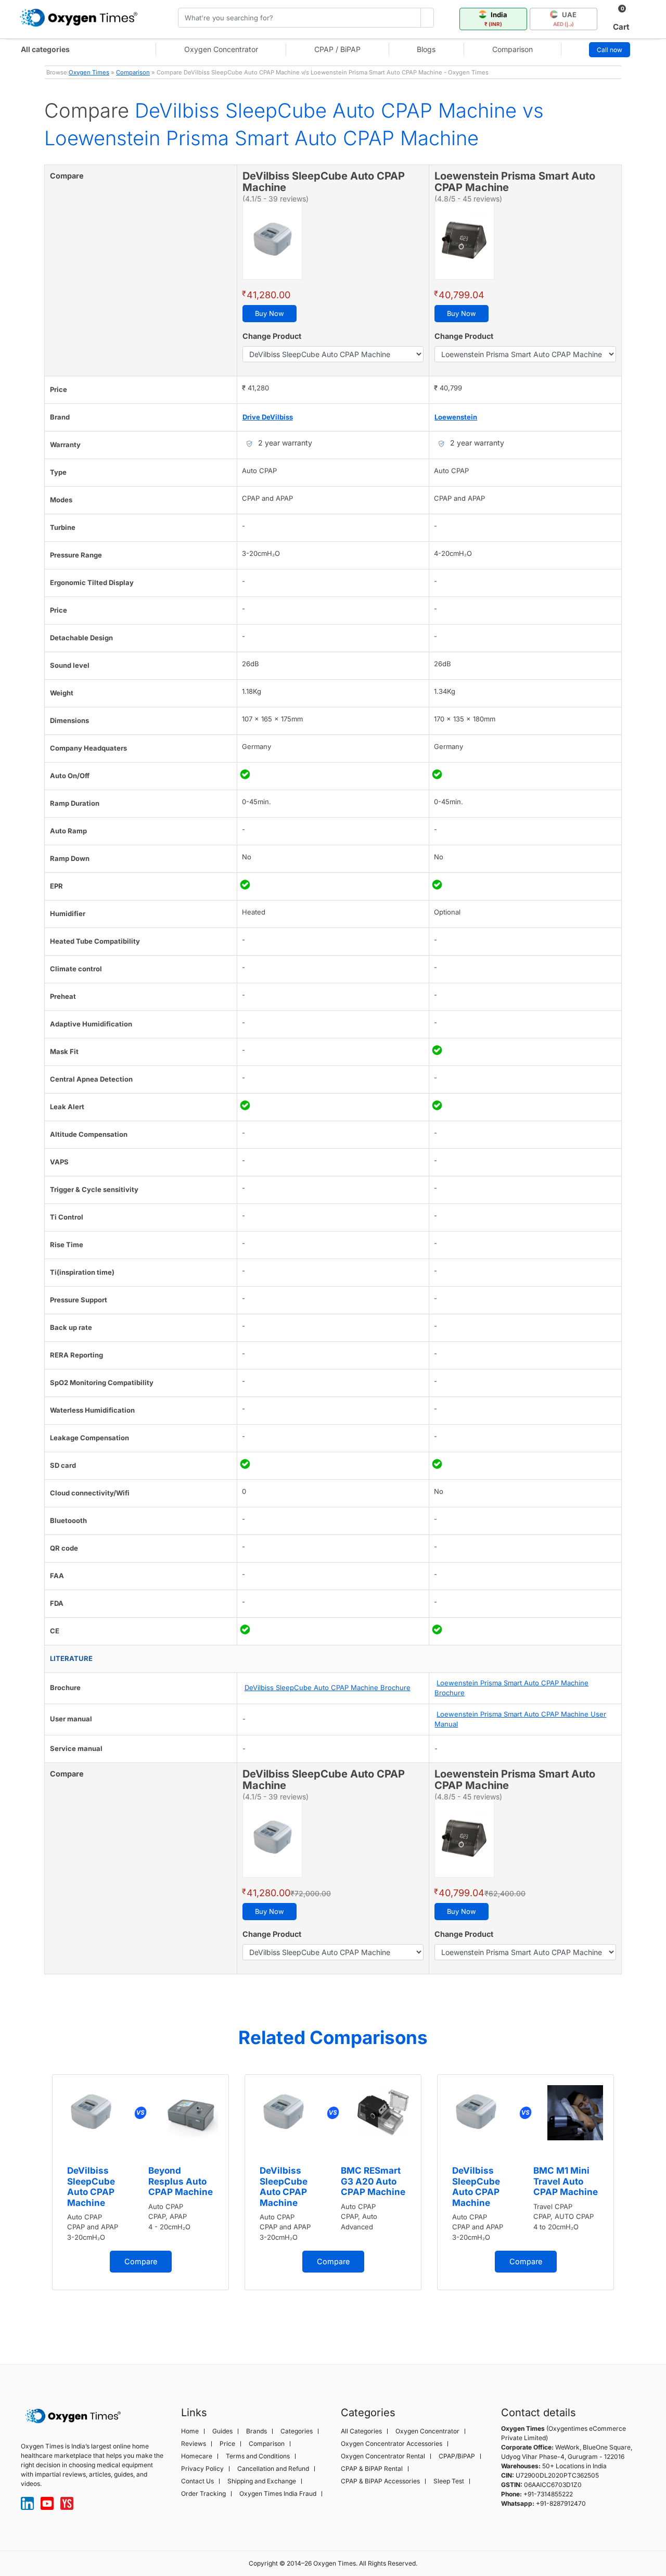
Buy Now (270, 313)
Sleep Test (449, 2481)
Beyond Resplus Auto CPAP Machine (181, 2181)
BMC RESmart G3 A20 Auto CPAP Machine (373, 2181)
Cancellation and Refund (273, 2469)
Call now (610, 50)
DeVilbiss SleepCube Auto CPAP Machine (91, 2186)
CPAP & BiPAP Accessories (380, 2481)
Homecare (197, 2456)
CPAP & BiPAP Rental (372, 2469)
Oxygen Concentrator (221, 49)
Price (227, 2444)
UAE (565, 19)
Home (190, 2431)
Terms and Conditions (258, 2456)
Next (632, 2202)
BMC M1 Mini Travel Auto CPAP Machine (566, 2181)
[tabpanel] (140, 2182)
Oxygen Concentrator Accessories (392, 2444)
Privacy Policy (202, 2469)
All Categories (361, 2431)
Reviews (194, 2444)
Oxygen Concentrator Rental (383, 2456)
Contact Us (197, 2481)
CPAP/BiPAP (457, 2456)
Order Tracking (203, 2494)
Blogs (426, 49)
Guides (222, 2431)
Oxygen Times (89, 72)
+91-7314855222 (548, 2494)
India (496, 19)
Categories (297, 2431)
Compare (141, 2261)
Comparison (513, 49)
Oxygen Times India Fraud (278, 2494)
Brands (257, 2431)
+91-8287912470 (561, 2503)
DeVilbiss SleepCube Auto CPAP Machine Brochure (328, 1687)
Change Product (272, 336)
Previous (34, 2202)
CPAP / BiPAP (337, 49)
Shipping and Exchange (262, 2481)
